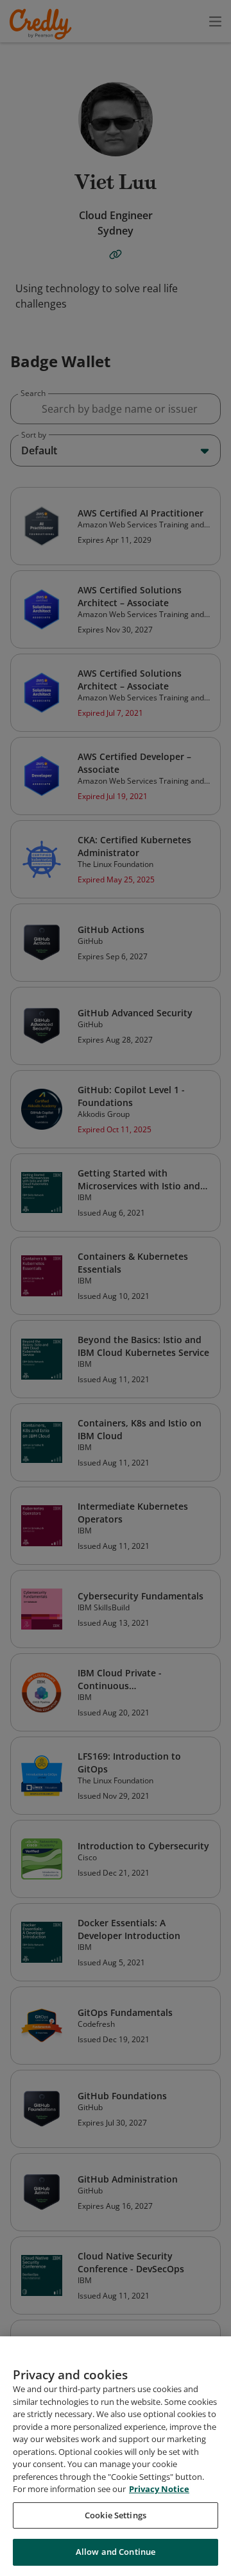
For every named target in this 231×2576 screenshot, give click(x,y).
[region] (116, 2456)
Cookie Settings (116, 2515)
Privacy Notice (159, 2489)
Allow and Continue (116, 2552)
